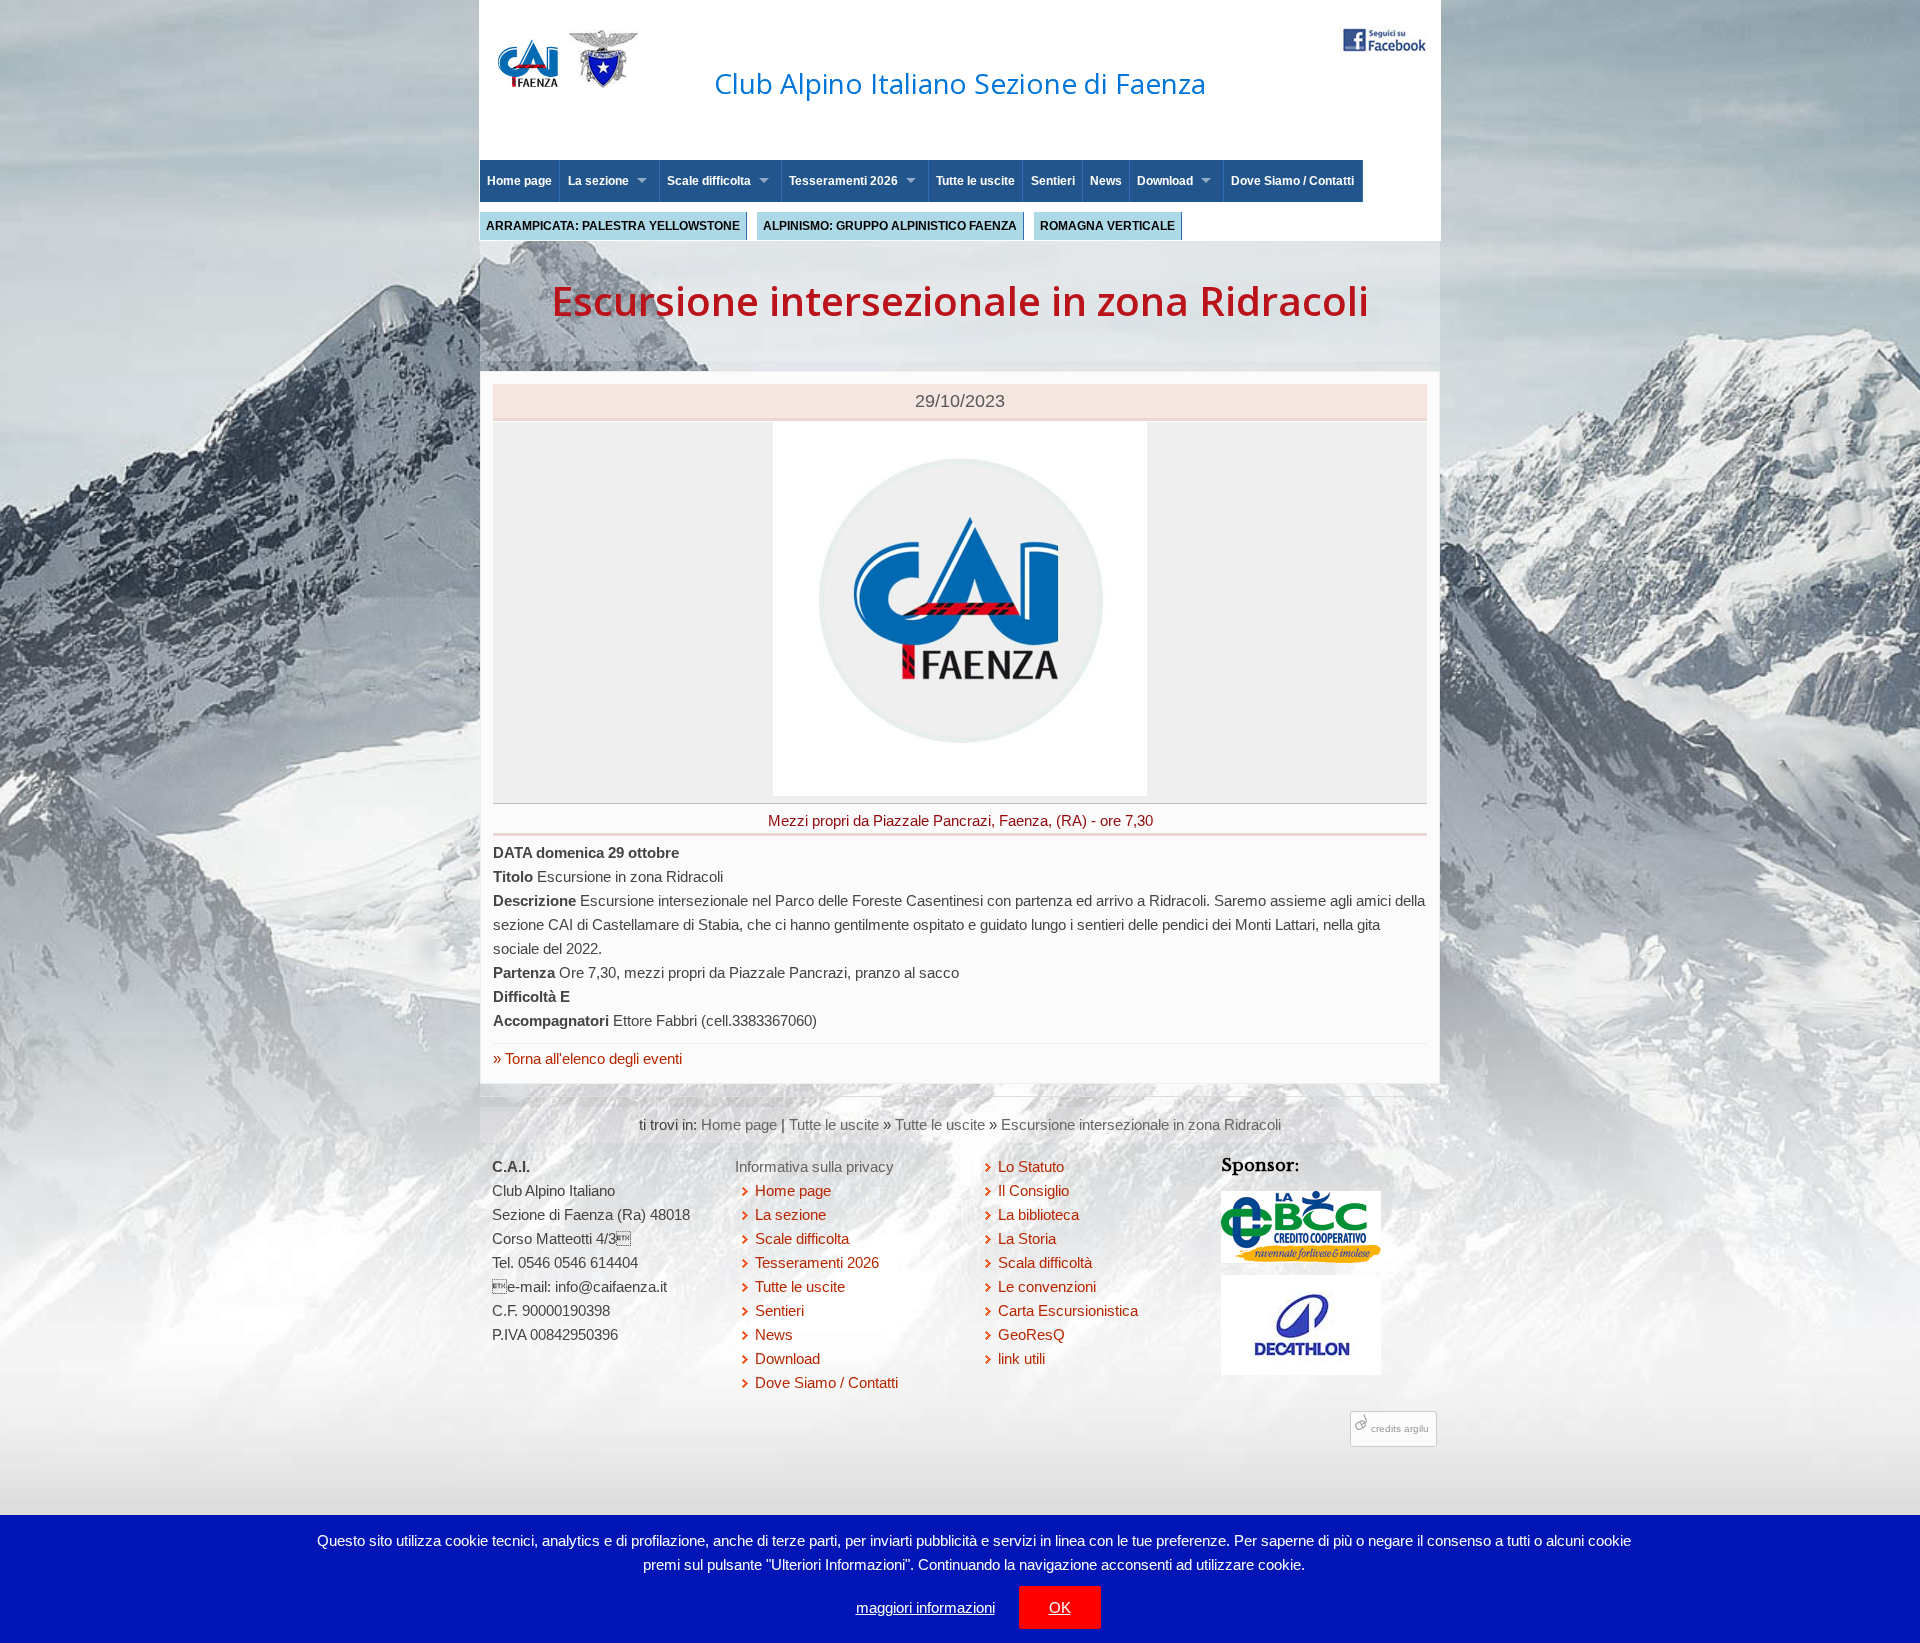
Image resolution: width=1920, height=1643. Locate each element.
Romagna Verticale (1107, 226)
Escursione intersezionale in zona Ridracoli (1141, 1124)
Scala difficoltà (1045, 1262)
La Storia (1027, 1238)
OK (1060, 1607)
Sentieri (1053, 181)
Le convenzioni (1047, 1286)
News (1106, 181)
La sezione (598, 181)
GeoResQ (1031, 1334)
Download (1165, 181)
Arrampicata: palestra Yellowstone (613, 226)
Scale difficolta (709, 181)
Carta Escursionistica (1068, 1310)
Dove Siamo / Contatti (1292, 181)
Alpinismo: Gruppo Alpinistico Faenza (890, 226)
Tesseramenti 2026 (843, 181)
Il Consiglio (1033, 1190)
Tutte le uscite (975, 181)
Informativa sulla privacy (814, 1166)
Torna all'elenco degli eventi (591, 1058)
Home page (519, 181)
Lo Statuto (1031, 1166)
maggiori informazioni (925, 1607)
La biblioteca (1038, 1214)
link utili (1021, 1358)
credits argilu (1400, 1428)
